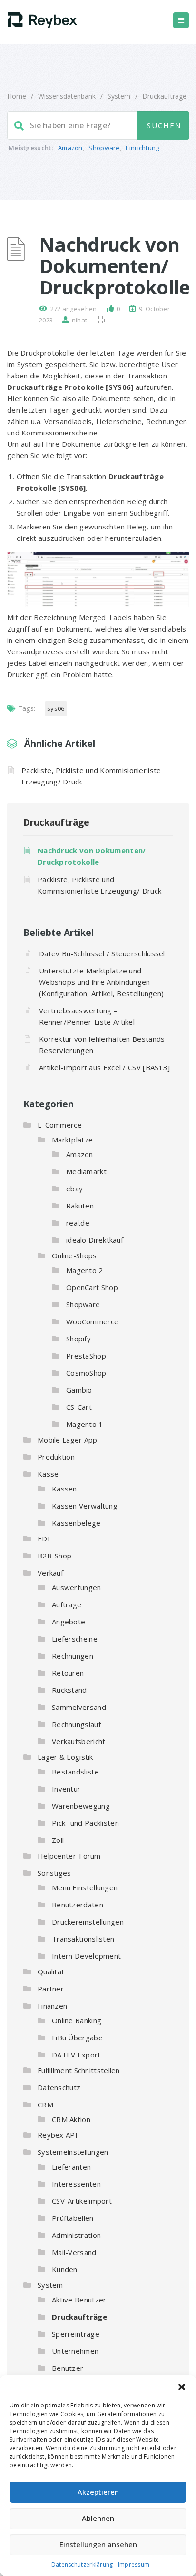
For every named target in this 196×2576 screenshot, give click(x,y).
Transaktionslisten (83, 1939)
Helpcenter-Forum (69, 1856)
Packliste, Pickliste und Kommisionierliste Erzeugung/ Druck (91, 776)
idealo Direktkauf (95, 1240)
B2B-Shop (54, 1556)
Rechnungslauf (76, 1724)
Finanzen (52, 2006)
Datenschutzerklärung (82, 2564)
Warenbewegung (81, 1806)
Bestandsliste (75, 1772)
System (119, 96)
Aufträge (67, 1604)
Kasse (48, 1474)
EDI (44, 1538)
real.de (78, 1223)
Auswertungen (77, 1587)
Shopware (104, 148)
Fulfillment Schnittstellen (79, 2070)
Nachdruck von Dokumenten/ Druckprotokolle (92, 856)
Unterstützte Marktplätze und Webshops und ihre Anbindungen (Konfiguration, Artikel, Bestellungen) (101, 982)
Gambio (79, 1390)
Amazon (70, 148)
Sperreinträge (76, 2334)
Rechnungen (73, 1656)
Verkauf (50, 1573)
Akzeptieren (98, 2492)
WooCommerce (92, 1321)
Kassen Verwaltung (85, 1506)
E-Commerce (60, 1125)
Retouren (68, 1673)
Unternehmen (75, 2351)
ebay (74, 1189)
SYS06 (56, 708)
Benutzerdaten (78, 1905)
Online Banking (77, 2020)
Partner (51, 1989)
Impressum (134, 2564)
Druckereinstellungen (88, 1922)
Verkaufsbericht (79, 1741)
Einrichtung (142, 148)
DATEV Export (76, 2055)
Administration (76, 2235)
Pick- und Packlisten (85, 1823)
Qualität (51, 1972)
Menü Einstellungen (85, 1887)
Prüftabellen (73, 2218)
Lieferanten (71, 2167)
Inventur (66, 1789)
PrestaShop (86, 1356)
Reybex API (58, 2135)
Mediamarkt (86, 1171)
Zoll (58, 1840)
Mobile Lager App (68, 1440)
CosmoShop (86, 1373)
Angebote (69, 1622)
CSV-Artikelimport (82, 2201)
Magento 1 (85, 1424)
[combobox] (98, 125)
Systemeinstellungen (73, 2152)
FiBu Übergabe (77, 2038)
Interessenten (76, 2184)
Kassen (64, 1489)
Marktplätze (72, 1140)
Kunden (65, 2269)
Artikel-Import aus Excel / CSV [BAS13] (104, 1067)
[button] (182, 2387)
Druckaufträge (164, 96)
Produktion (56, 1457)
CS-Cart (79, 1407)
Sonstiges (54, 1873)
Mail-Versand (74, 2252)
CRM (45, 2104)
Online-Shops (74, 1255)
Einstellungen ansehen (98, 2544)
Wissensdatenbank (67, 96)
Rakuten (80, 1206)
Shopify (78, 1339)
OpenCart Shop (92, 1287)
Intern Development (86, 1956)
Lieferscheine (75, 1639)
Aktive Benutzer (79, 2300)
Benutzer (68, 2368)
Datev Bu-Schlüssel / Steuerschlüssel (102, 953)
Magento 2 (85, 1270)
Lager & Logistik (65, 1757)
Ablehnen (98, 2518)
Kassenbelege (76, 1523)
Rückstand (69, 1690)
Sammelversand (79, 1707)
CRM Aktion (71, 2119)
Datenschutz (59, 2087)
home (17, 96)
